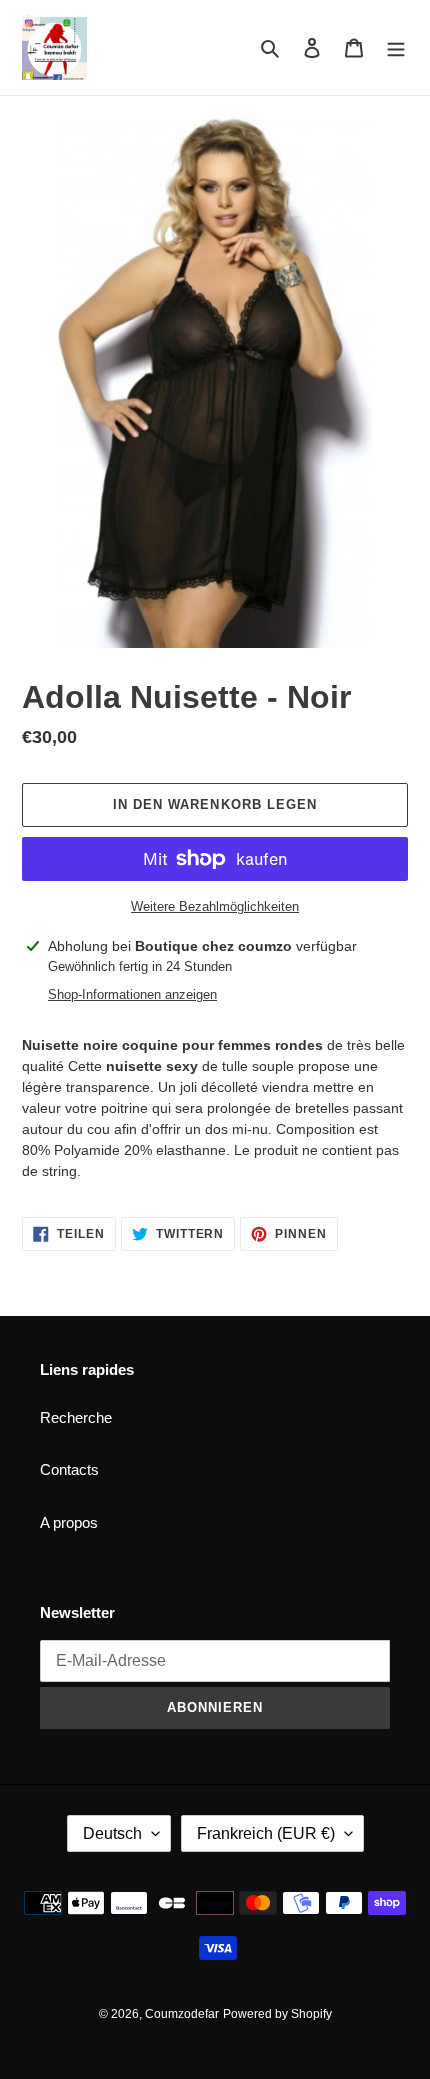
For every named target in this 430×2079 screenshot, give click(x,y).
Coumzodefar (182, 2014)
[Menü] (396, 47)
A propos (69, 1522)
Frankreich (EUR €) (266, 1833)
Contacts (69, 1469)
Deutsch (112, 1833)
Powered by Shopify (277, 2014)
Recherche (76, 1417)
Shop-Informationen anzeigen (132, 994)
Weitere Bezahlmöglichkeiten (215, 906)
